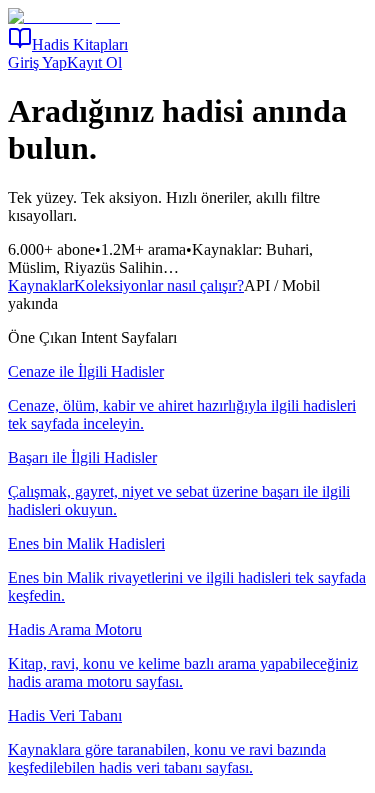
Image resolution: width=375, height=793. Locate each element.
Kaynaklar (41, 285)
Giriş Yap (37, 62)
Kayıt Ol (94, 62)
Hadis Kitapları (80, 44)
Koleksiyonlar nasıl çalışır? (159, 285)
